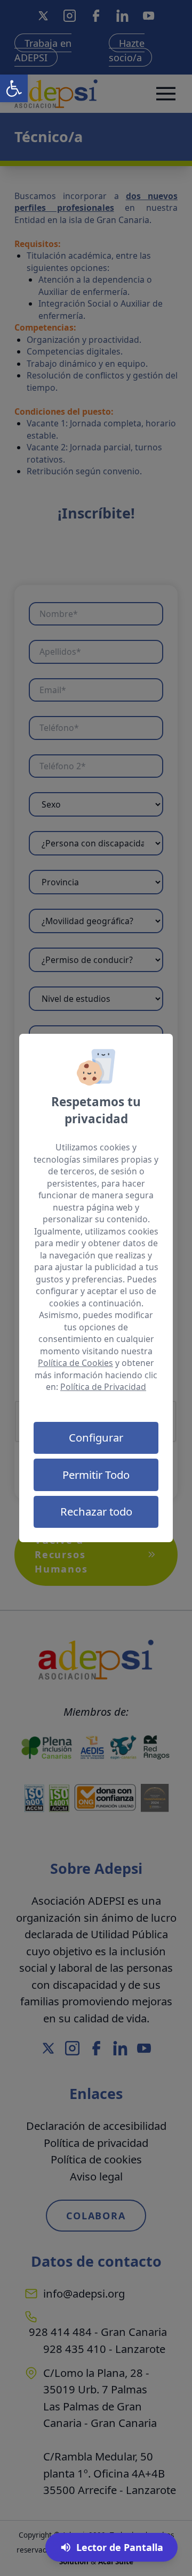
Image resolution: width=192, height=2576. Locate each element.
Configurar (96, 1437)
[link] (14, 88)
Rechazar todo (96, 1511)
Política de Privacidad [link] (103, 1387)
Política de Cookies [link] (75, 1363)
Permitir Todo (96, 1475)
